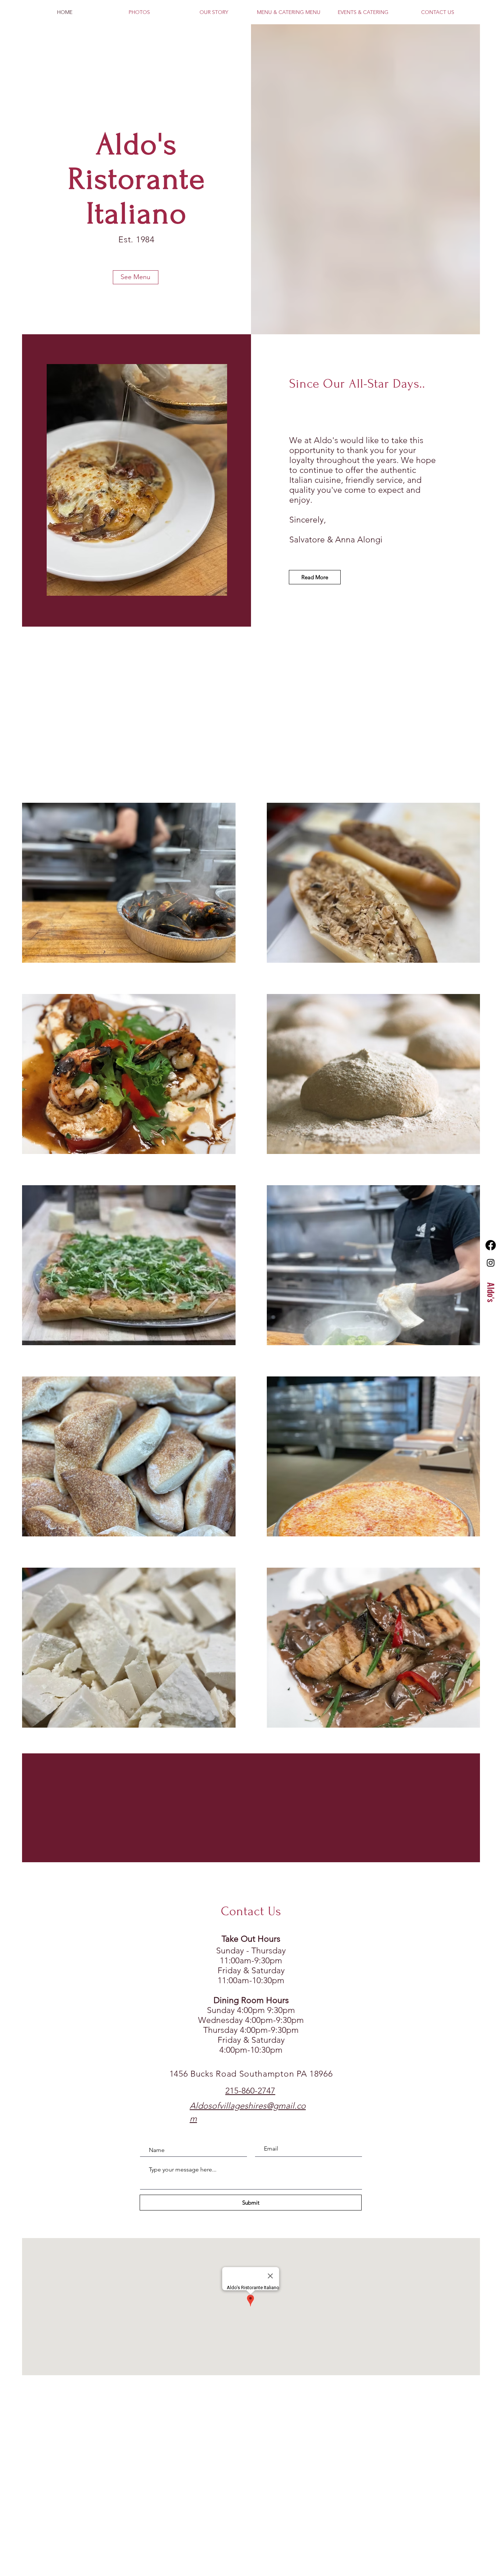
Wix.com (229, 2421)
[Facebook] (491, 1245)
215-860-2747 (250, 2091)
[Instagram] (491, 1263)
